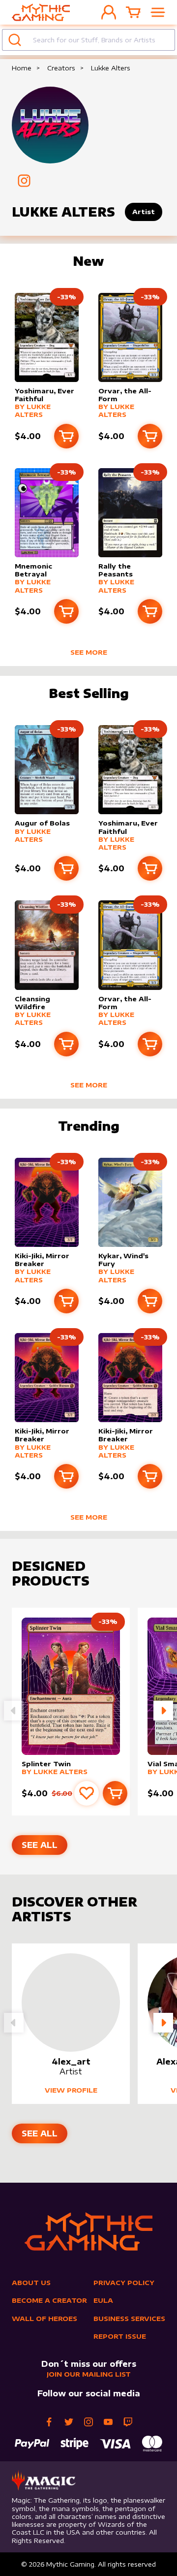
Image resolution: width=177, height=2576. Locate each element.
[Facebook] (49, 2422)
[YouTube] (108, 2422)
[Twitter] (69, 2422)
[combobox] (88, 40)
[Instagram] (88, 2422)
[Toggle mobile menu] (158, 12)
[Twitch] (128, 2422)
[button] (163, 1711)
